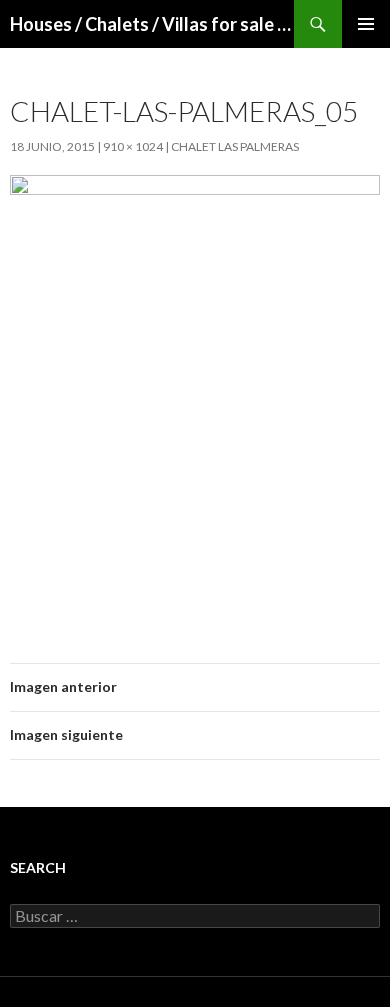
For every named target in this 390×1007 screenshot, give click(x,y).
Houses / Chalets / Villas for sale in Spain (152, 24)
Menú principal (366, 24)
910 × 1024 (133, 146)
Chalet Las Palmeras (235, 146)
